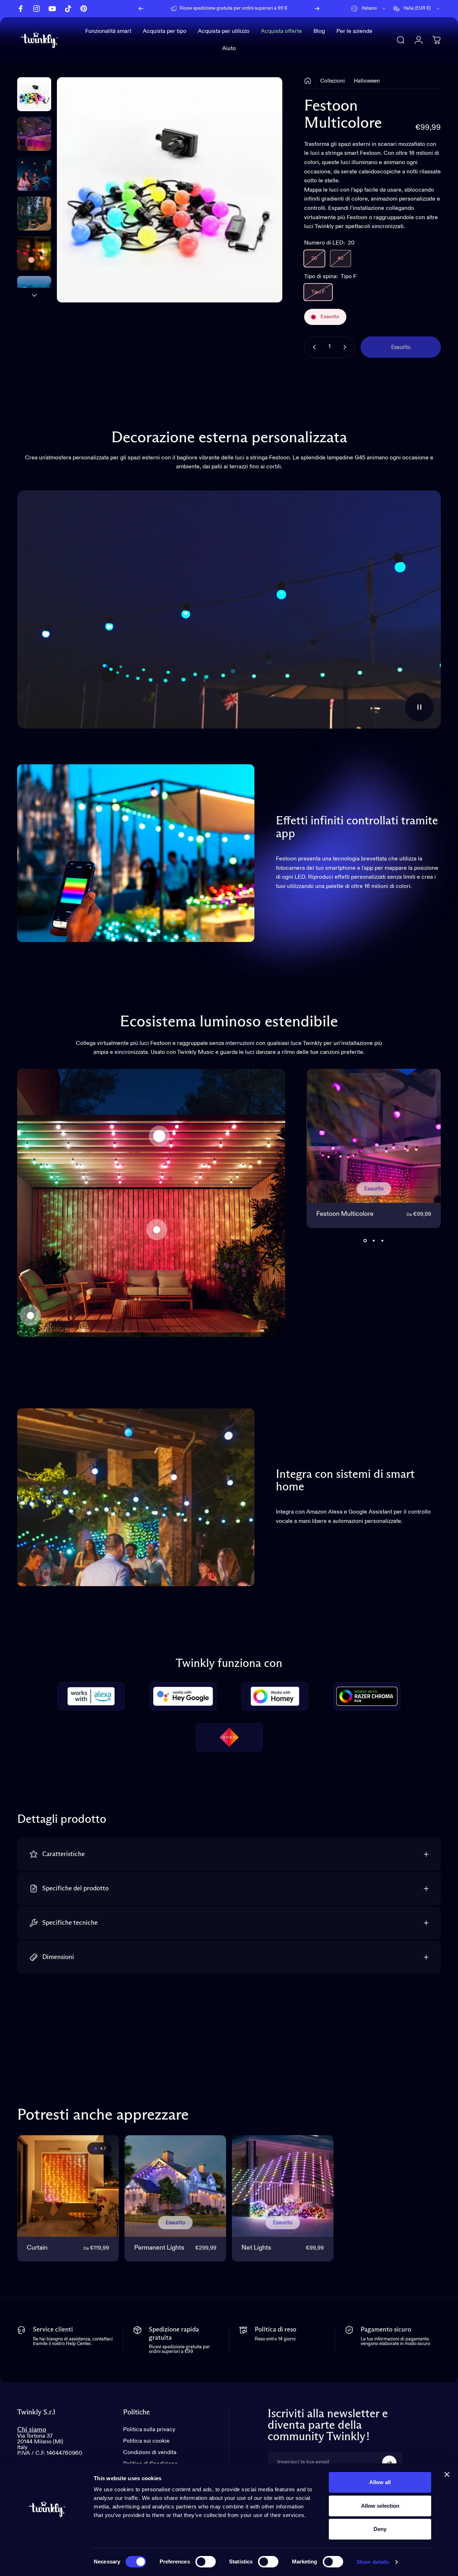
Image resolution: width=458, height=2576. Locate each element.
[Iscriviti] (389, 2463)
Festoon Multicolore (345, 1214)
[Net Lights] (30, 1316)
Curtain (37, 2248)
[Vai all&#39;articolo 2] (34, 174)
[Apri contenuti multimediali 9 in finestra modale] (170, 190)
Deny (380, 2529)
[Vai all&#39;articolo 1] (34, 134)
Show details (373, 2562)
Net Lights (256, 2248)
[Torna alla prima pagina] (308, 81)
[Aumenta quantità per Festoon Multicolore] (346, 347)
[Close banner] (447, 2474)
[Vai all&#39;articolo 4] (34, 253)
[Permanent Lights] (175, 2186)
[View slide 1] (365, 1241)
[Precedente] (141, 9)
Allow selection (380, 2506)
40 (340, 258)
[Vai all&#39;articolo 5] (34, 293)
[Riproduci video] (229, 610)
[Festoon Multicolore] (159, 1136)
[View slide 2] (374, 1241)
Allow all (380, 2482)
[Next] (317, 9)
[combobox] (369, 9)
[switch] (206, 2562)
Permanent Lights (159, 2248)
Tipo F (318, 292)
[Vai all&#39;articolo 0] (34, 94)
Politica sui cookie (146, 2441)
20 (314, 258)
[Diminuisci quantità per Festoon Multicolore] (313, 347)
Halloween (367, 81)
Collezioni (333, 81)
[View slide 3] (383, 1241)
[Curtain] (157, 1230)
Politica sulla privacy (149, 2430)
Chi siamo (32, 2430)
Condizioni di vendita (150, 2453)
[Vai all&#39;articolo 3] (34, 214)
